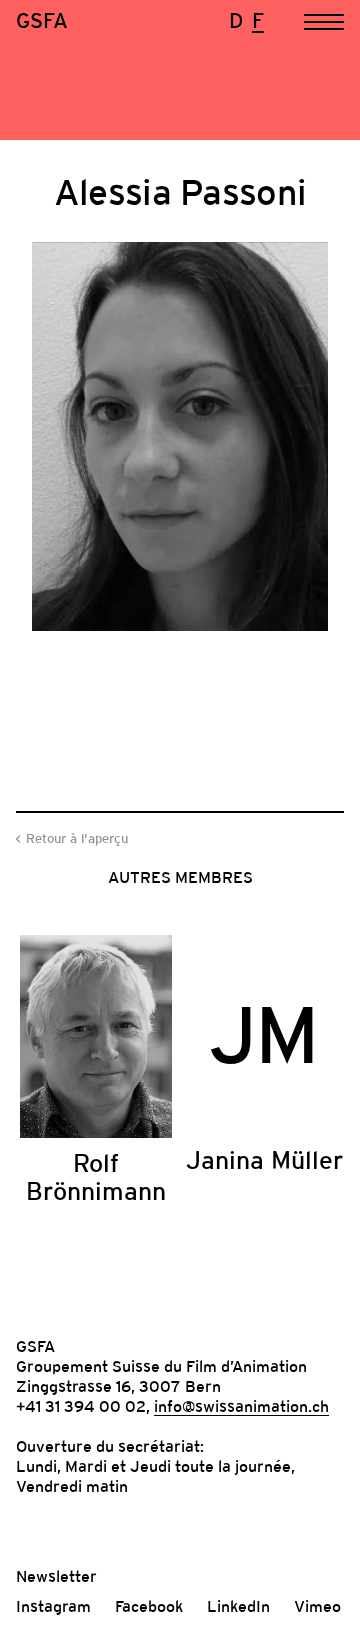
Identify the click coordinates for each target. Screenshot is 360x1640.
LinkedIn (238, 1606)
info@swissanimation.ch (241, 1406)
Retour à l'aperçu (77, 838)
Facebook (149, 1606)
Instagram (53, 1606)
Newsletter (56, 1576)
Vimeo (317, 1606)
